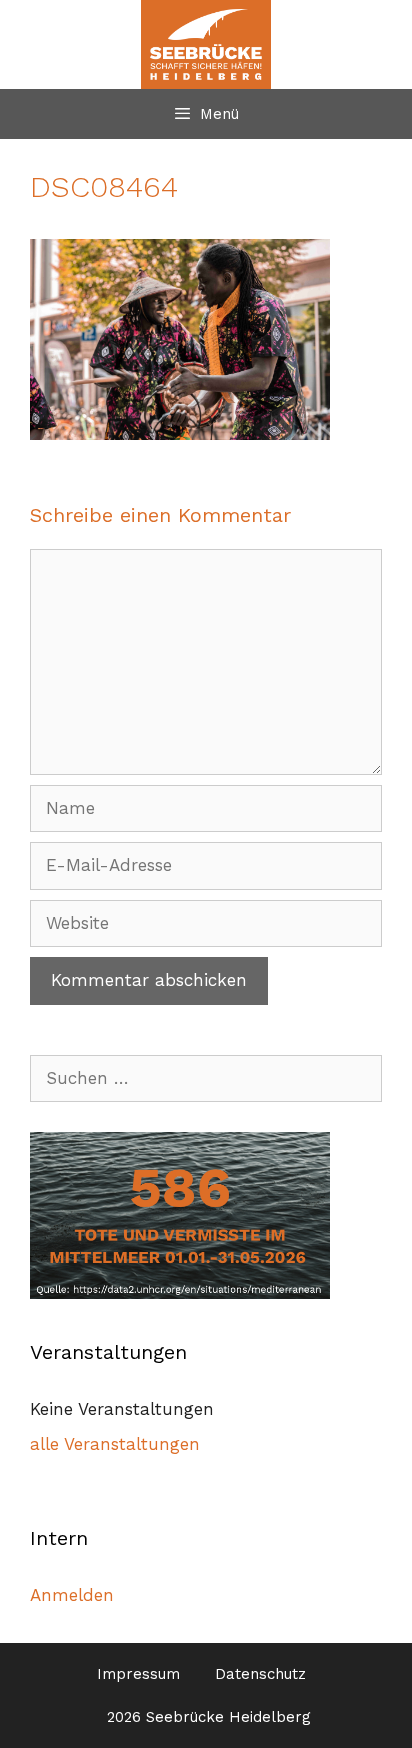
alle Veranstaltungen (115, 1444)
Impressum (138, 1674)
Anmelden (72, 1595)
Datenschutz (260, 1674)
